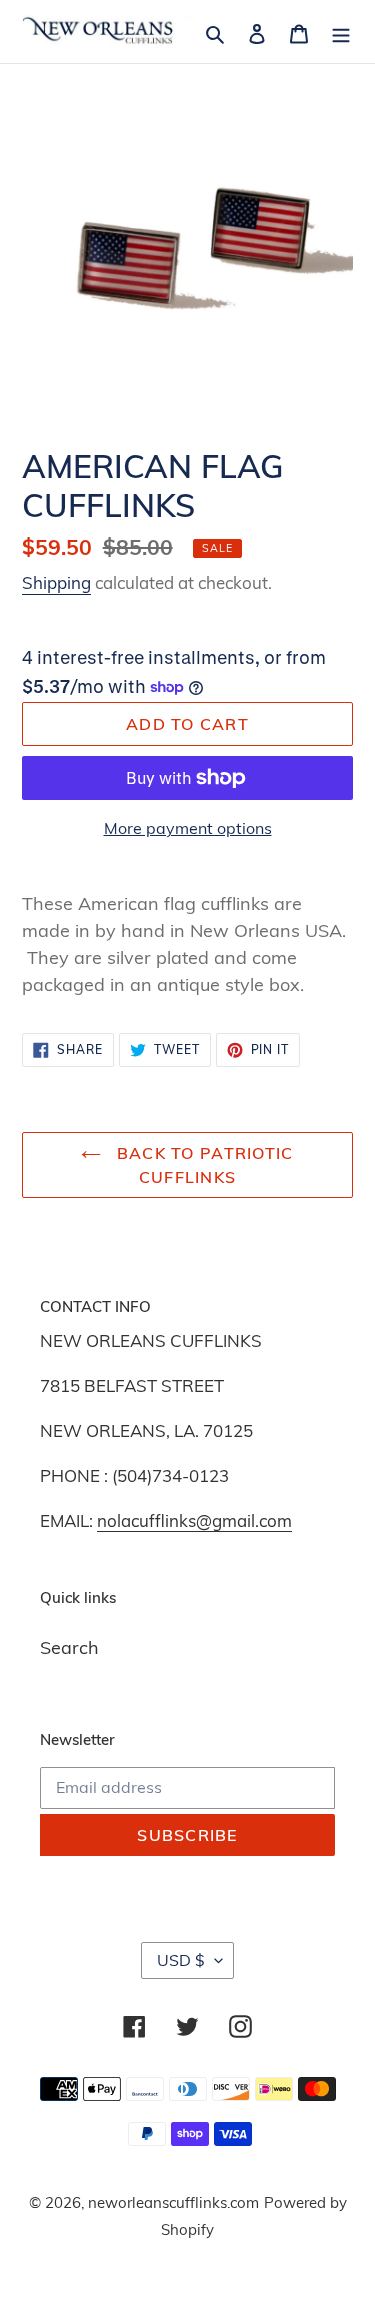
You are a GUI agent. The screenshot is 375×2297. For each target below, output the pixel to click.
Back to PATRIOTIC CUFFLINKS (202, 1165)
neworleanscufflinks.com (173, 2202)
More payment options (188, 828)
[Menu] (341, 31)
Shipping (56, 582)
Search (69, 1647)
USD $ (181, 1960)
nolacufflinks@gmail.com (194, 1520)
